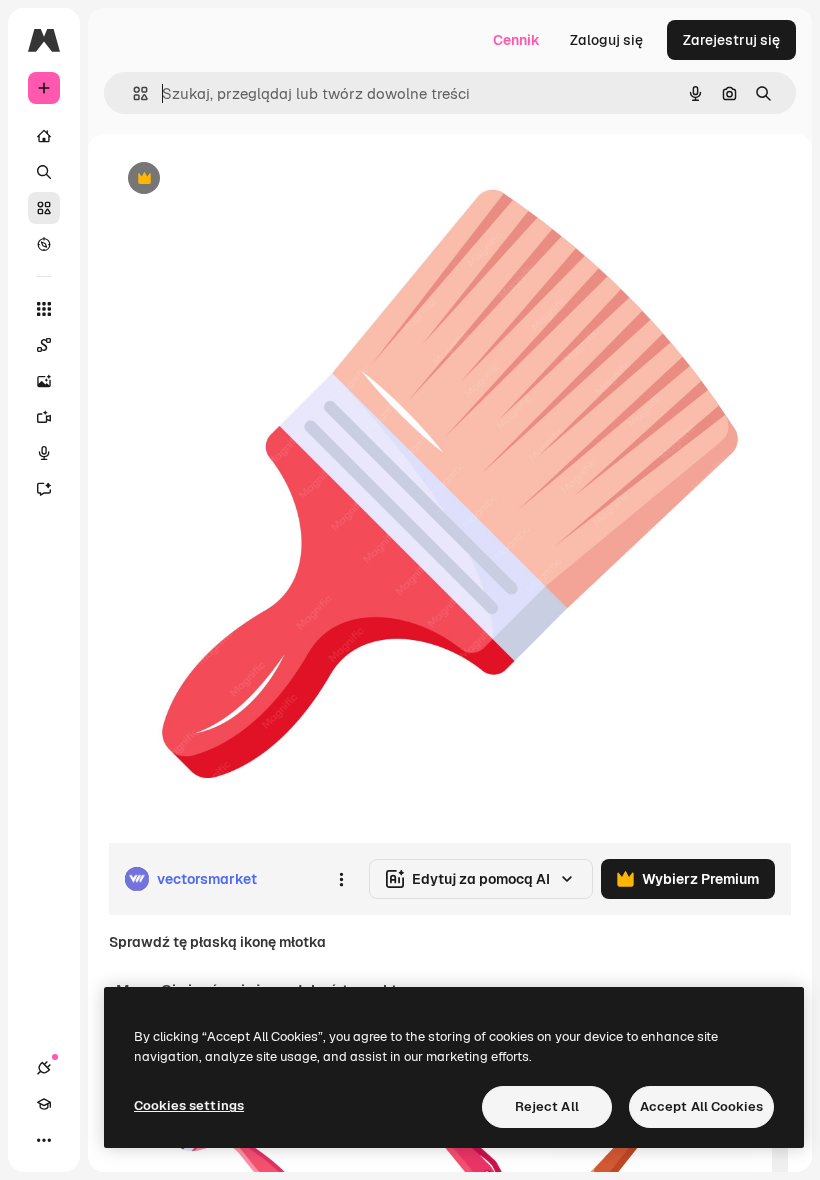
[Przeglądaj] (44, 244)
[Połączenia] (44, 1068)
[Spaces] (44, 345)
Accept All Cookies (701, 1106)
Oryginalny (246, 179)
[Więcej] (44, 1140)
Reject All (547, 1106)
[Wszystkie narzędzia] (44, 309)
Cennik (516, 40)
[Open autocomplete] (132, 93)
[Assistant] (44, 489)
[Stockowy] (44, 208)
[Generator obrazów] (44, 381)
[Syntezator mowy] (44, 453)
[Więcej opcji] (341, 879)
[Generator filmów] (44, 417)
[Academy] (44, 1104)
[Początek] (44, 136)
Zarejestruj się (731, 40)
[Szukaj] (44, 172)
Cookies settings (189, 1105)
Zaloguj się (606, 40)
